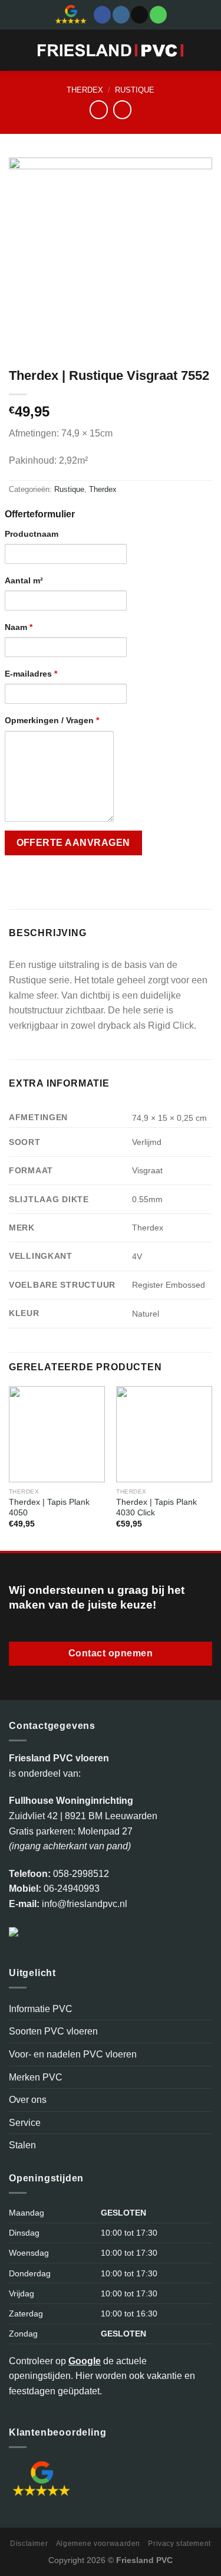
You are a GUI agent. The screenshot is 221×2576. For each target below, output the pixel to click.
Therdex (85, 90)
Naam (19, 627)
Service (25, 2123)
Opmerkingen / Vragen (52, 720)
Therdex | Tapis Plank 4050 (49, 1507)
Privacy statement (179, 2544)
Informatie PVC (41, 2009)
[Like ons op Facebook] (102, 15)
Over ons (28, 2100)
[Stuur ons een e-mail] (139, 15)
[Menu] (16, 50)
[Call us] (158, 15)
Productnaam (32, 534)
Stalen (22, 2145)
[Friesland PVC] (111, 50)
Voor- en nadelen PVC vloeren (73, 2054)
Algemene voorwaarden (98, 2544)
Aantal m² (24, 580)
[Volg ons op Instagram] (121, 15)
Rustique (135, 90)
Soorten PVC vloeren (53, 2031)
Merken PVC (36, 2077)
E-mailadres (31, 674)
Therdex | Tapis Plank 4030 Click (156, 1507)
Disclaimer (29, 2544)
